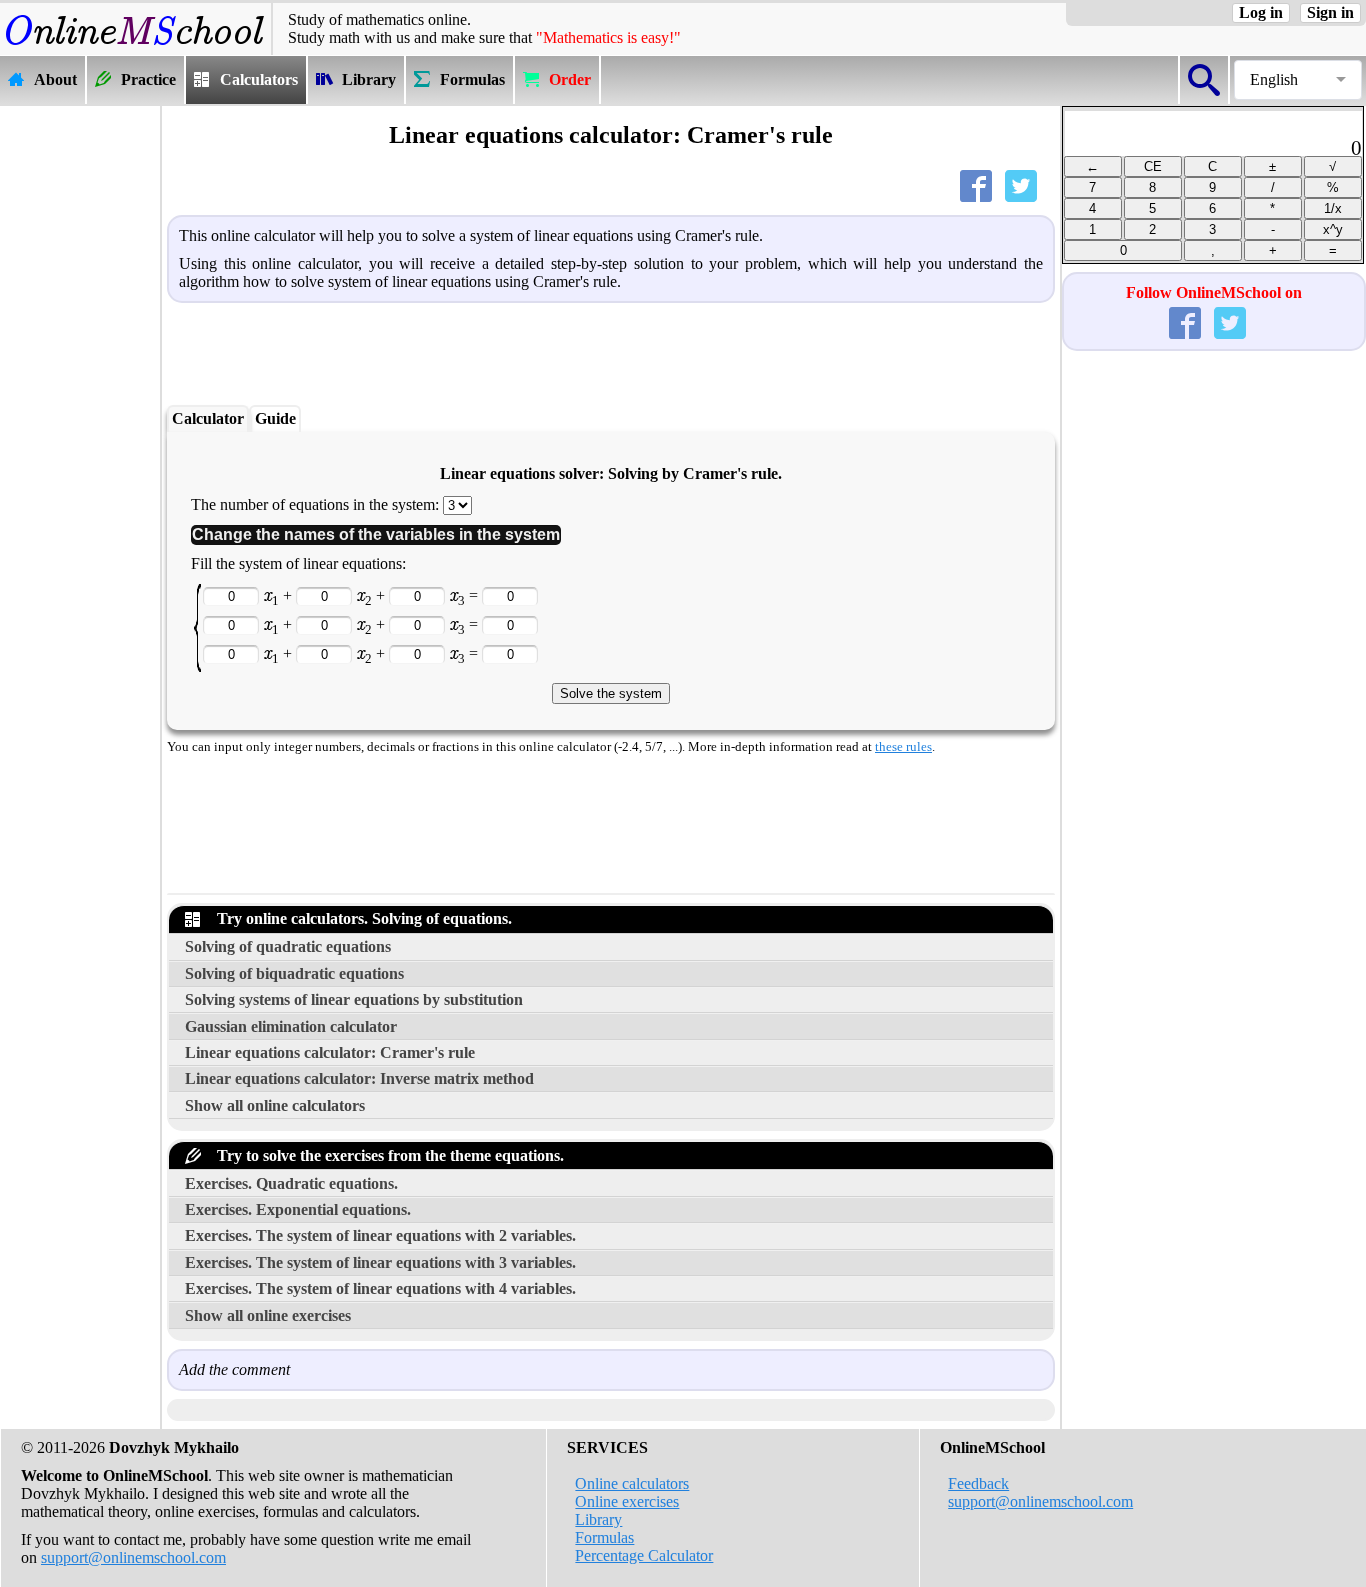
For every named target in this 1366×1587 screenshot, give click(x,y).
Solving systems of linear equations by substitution (354, 999)
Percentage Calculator (644, 1555)
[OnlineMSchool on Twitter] (1234, 327)
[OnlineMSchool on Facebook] (1189, 327)
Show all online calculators (275, 1105)
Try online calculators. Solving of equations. (360, 918)
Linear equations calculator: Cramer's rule (330, 1052)
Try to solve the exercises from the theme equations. (386, 1155)
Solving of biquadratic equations (294, 973)
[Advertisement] (80, 407)
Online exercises (627, 1501)
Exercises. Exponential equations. (298, 1209)
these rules (903, 747)
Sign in (1330, 12)
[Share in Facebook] (980, 190)
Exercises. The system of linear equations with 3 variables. (380, 1262)
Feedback (978, 1483)
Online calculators (632, 1483)
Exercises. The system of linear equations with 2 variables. (380, 1235)
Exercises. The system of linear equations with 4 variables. (380, 1288)
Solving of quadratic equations (288, 946)
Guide (275, 418)
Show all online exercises (268, 1315)
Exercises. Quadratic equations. (291, 1183)
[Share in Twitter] (1025, 190)
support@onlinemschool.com (133, 1557)
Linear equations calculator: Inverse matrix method (359, 1078)
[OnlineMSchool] (135, 45)
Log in (1261, 12)
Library (598, 1519)
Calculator (208, 418)
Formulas (604, 1537)
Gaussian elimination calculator (291, 1026)
